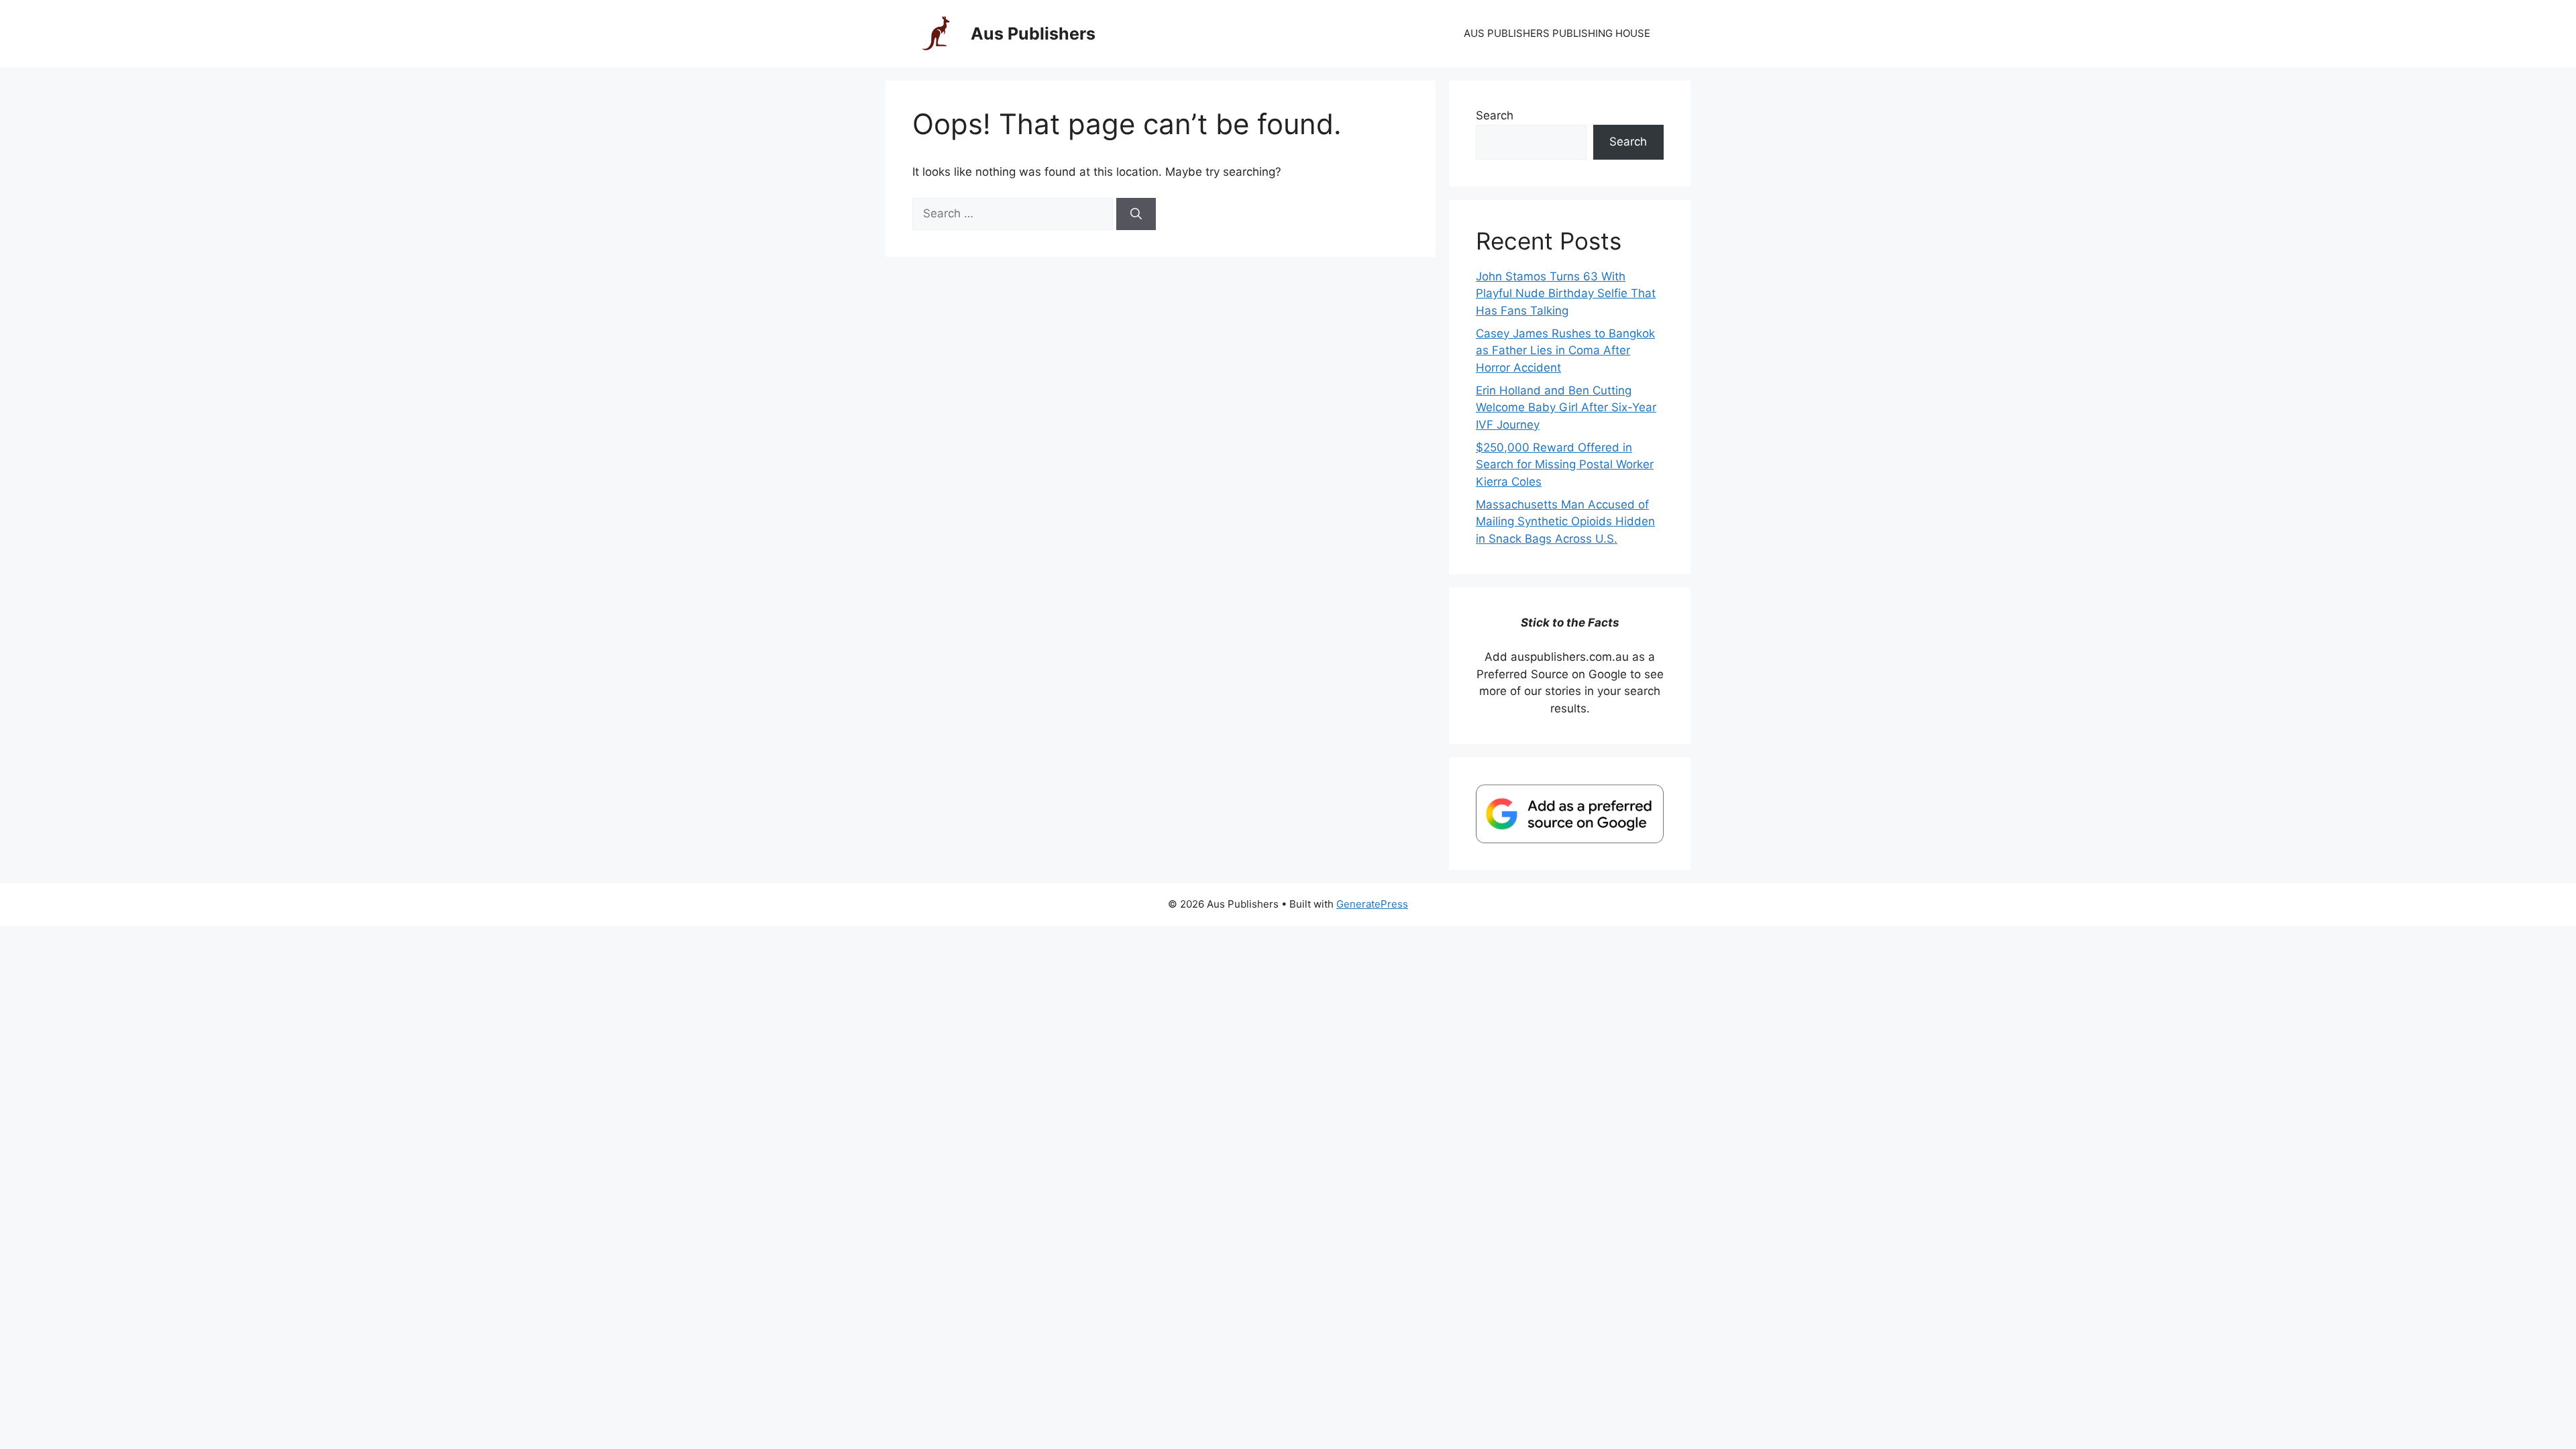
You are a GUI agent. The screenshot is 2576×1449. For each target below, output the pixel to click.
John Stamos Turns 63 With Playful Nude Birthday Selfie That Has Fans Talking (1566, 293)
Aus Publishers (1033, 34)
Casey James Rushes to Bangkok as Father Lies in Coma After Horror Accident (1565, 351)
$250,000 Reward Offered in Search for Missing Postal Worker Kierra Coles (1565, 465)
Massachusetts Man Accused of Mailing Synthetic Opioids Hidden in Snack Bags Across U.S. (1565, 522)
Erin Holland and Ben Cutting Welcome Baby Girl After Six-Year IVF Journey (1566, 408)
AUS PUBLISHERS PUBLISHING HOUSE (1557, 33)
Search (1495, 115)
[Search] (1136, 214)
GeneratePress (1372, 904)
